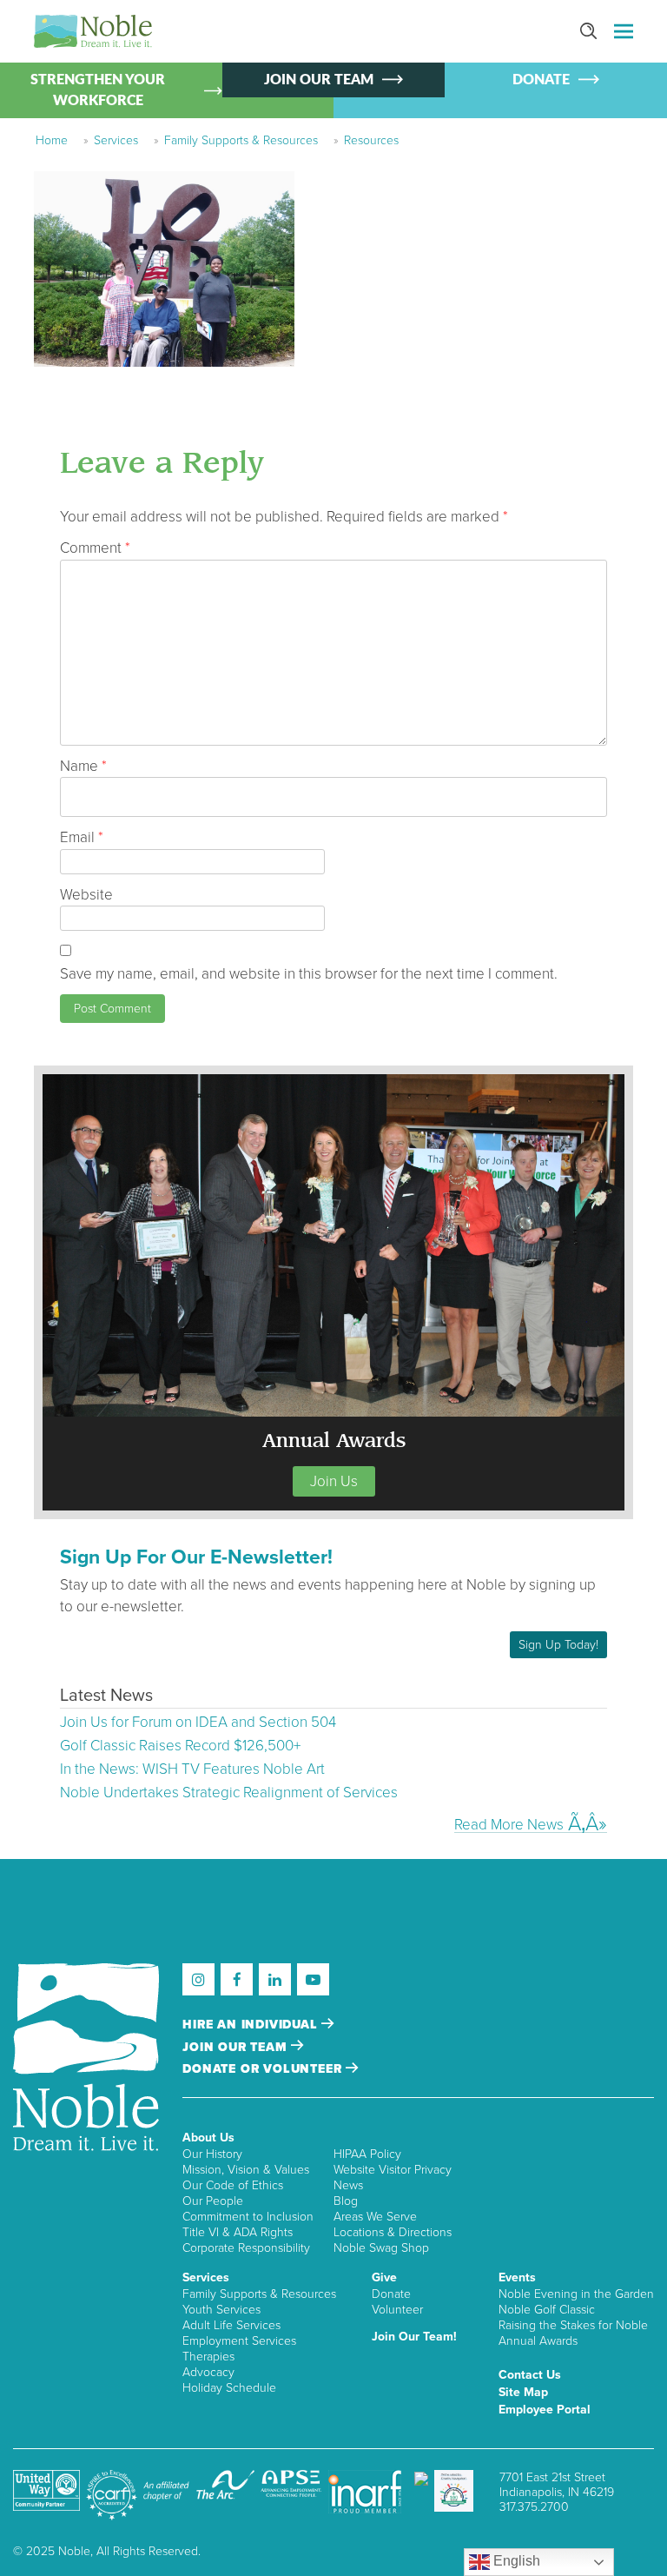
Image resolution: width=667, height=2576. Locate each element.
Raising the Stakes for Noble (573, 2325)
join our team (237, 2047)
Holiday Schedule (229, 2388)
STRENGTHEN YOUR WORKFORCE (98, 90)
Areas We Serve (375, 2217)
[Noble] (93, 31)
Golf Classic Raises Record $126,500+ (180, 1746)
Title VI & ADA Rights (238, 2232)
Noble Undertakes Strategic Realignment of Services (229, 1793)
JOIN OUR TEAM (319, 80)
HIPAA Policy (367, 2154)
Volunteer (397, 2310)
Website (86, 895)
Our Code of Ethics (233, 2185)
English (515, 2561)
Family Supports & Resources (241, 140)
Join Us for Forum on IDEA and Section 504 (198, 1722)
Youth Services (221, 2310)
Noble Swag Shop (381, 2248)
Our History (212, 2154)
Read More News (509, 1824)
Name (83, 766)
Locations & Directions (393, 2232)
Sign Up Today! (558, 1645)
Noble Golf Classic (547, 2310)
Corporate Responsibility (246, 2248)
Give (384, 2277)
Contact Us (530, 2375)
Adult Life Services (231, 2325)
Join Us (334, 1481)
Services (116, 140)
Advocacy (208, 2372)
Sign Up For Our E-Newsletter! (196, 1557)
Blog (346, 2201)
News (348, 2185)
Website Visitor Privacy (393, 2170)
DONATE (541, 80)
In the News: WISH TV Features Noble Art (192, 1769)
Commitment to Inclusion (248, 2217)
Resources (371, 140)
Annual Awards (538, 2341)
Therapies (208, 2357)
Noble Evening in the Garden (576, 2294)
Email (82, 837)
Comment (95, 548)
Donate (391, 2294)
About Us (208, 2138)
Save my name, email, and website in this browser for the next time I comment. (309, 974)
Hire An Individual (252, 2025)
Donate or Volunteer (264, 2069)
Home (52, 140)
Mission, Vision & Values (246, 2170)
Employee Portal (545, 2410)
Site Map (523, 2392)
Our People (213, 2201)
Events (517, 2277)
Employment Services (239, 2341)
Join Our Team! (414, 2337)
